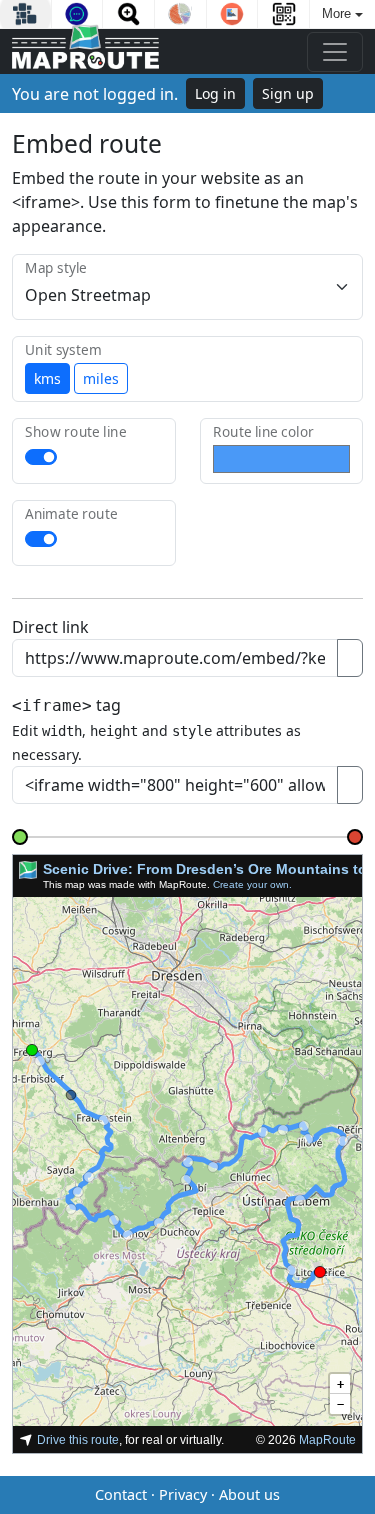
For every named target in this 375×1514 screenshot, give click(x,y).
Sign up (288, 93)
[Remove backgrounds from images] (232, 14)
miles (101, 378)
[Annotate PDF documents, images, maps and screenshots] (77, 14)
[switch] (41, 457)
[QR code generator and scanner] (283, 14)
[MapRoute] (85, 51)
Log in (215, 93)
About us (249, 1494)
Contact (121, 1494)
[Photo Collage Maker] (25, 14)
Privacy (183, 1494)
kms (47, 378)
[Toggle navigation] (335, 52)
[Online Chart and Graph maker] (180, 14)
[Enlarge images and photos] (128, 14)
